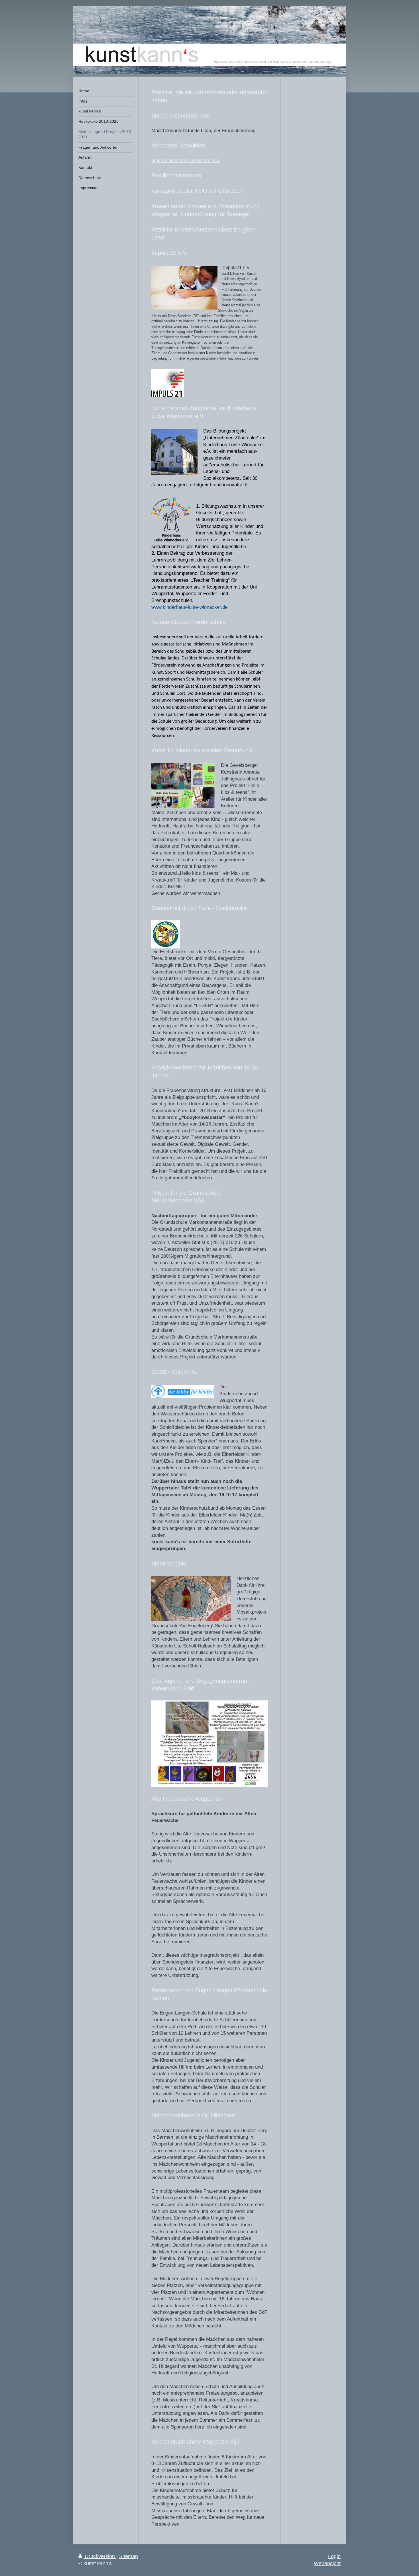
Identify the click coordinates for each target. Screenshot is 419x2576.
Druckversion (100, 2556)
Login (334, 2556)
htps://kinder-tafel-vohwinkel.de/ (185, 160)
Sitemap (129, 2556)
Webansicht (327, 2563)
